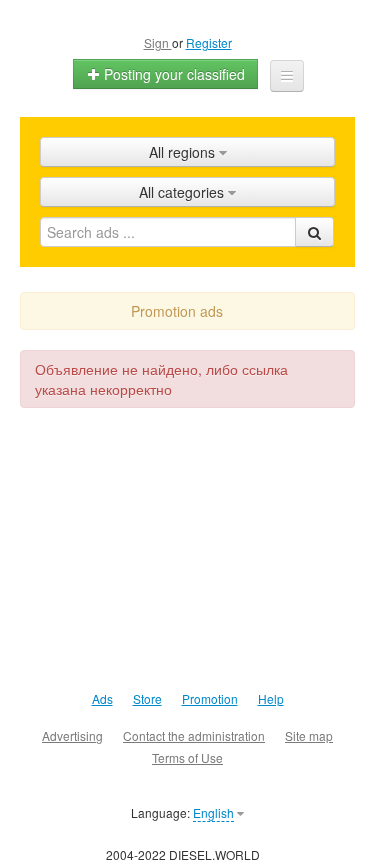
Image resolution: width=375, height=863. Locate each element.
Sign (158, 42)
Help (271, 698)
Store (147, 698)
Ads (102, 698)
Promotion (210, 698)
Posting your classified (172, 74)
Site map (309, 735)
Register (209, 42)
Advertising (72, 735)
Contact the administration (194, 735)
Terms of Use (187, 757)
